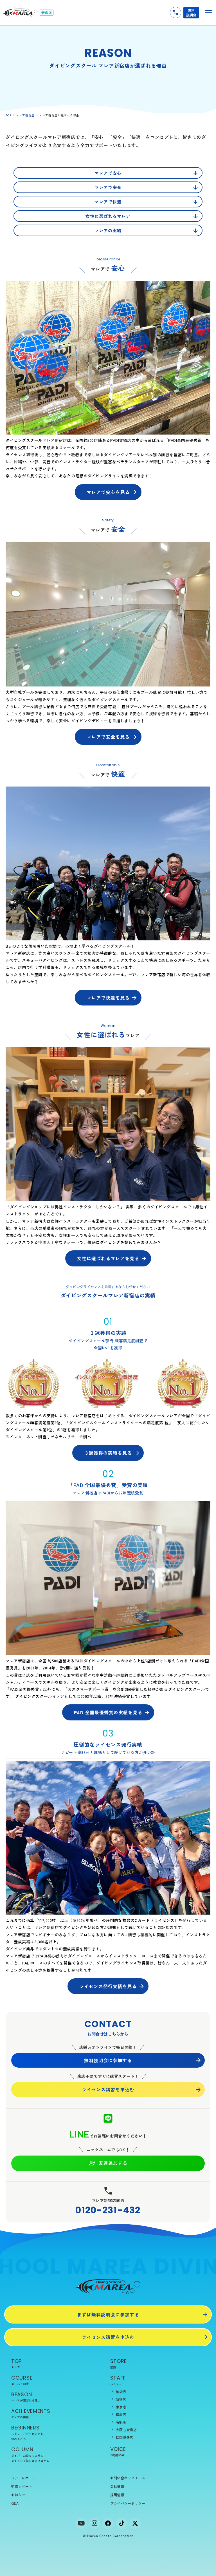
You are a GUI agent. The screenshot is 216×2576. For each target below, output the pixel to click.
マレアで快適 (108, 202)
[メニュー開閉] (208, 13)
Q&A (15, 2503)
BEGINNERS (27, 2432)
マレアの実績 (108, 230)
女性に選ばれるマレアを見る (108, 1258)
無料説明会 (191, 13)
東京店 (121, 2407)
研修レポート (22, 2486)
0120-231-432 (108, 2210)
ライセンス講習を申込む (108, 2089)
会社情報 (117, 2486)
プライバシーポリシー (128, 2503)
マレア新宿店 (25, 115)
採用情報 (117, 2495)
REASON (26, 2397)
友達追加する (113, 2163)
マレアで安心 (108, 173)
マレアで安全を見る (108, 737)
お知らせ (18, 2495)
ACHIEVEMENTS (31, 2413)
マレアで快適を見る (108, 998)
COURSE (22, 2380)
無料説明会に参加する (108, 2060)
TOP (9, 115)
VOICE (118, 2451)
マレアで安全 (108, 187)
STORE (119, 2363)
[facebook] (108, 2523)
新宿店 (121, 2399)
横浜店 (121, 2414)
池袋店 (121, 2392)
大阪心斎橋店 (126, 2430)
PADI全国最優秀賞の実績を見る (108, 1712)
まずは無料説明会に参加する (108, 2314)
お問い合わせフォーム (128, 2478)
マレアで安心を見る (108, 492)
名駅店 (121, 2422)
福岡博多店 (125, 2437)
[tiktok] (121, 2523)
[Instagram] (94, 2523)
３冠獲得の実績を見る (108, 1453)
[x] (135, 2523)
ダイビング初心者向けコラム (30, 2461)
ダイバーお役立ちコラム (27, 2456)
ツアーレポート (23, 2478)
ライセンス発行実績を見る (108, 1986)
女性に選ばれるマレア (108, 216)
